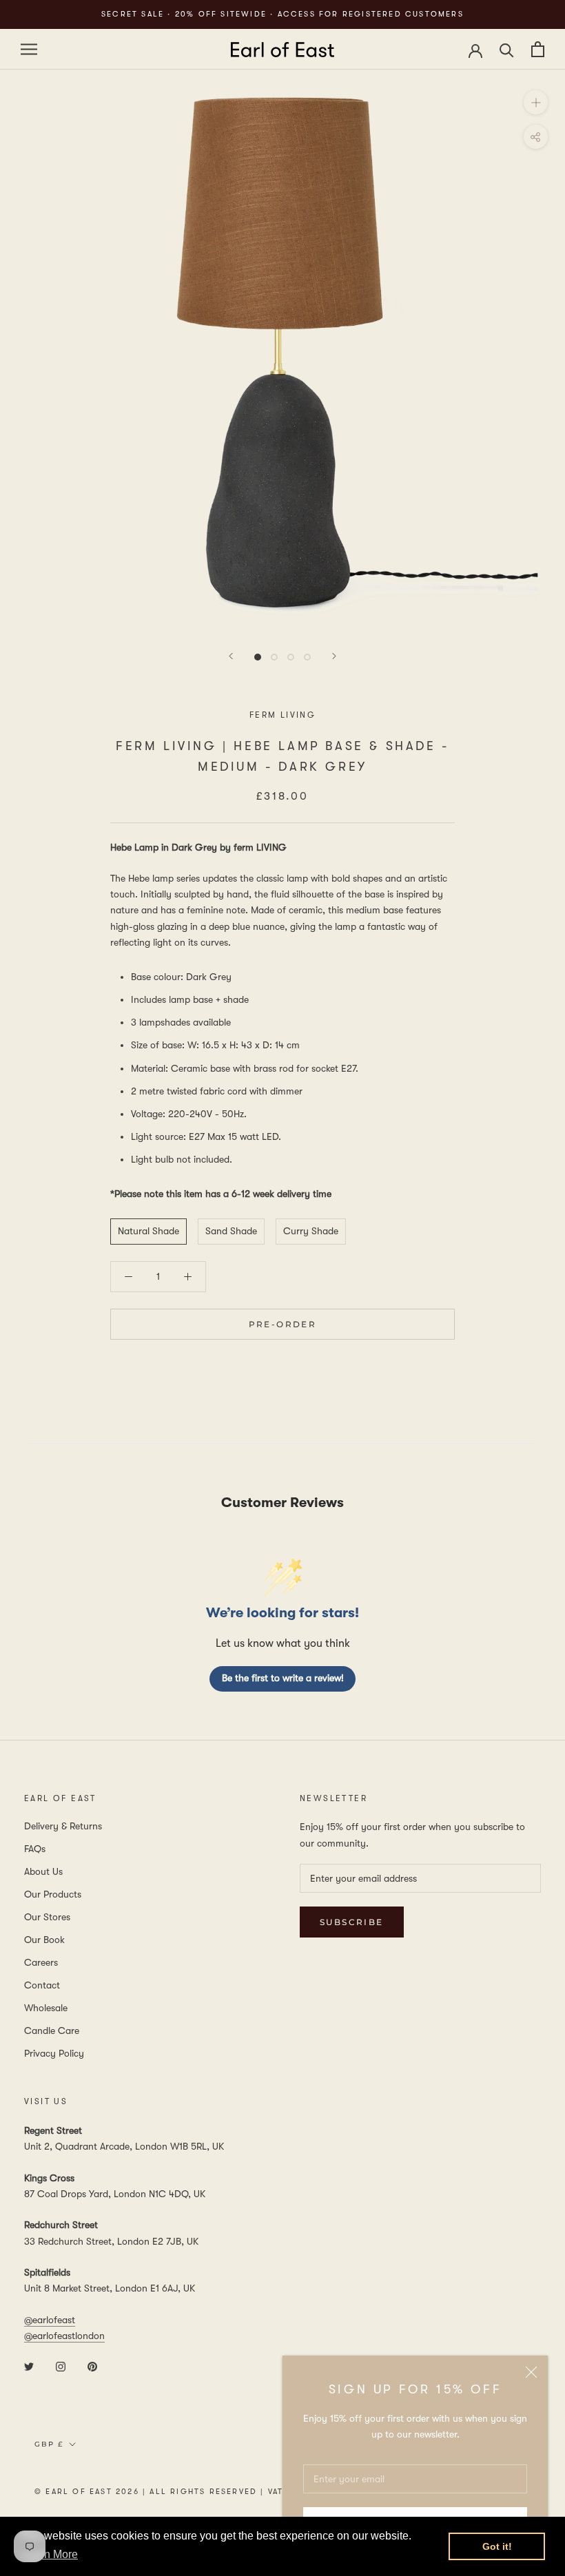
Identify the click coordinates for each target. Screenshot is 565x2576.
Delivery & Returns (63, 1826)
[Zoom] (536, 102)
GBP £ (49, 2444)
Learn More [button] (50, 2554)
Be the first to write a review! (283, 1678)
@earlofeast (50, 2320)
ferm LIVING (282, 715)
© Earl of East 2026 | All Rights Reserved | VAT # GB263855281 (197, 2492)
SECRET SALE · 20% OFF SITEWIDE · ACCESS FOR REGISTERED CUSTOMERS (282, 14)
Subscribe (352, 1922)
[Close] (531, 2372)
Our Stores (47, 1917)
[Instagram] (61, 2366)
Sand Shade (231, 1231)
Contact (42, 1985)
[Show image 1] (258, 657)
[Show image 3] (291, 657)
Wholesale (46, 2008)
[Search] (507, 49)
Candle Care (52, 2030)
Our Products (53, 1894)
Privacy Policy (54, 2053)
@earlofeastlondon (64, 2336)
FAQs (35, 1849)
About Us (43, 1871)
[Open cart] (538, 49)
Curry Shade (311, 1231)
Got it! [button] (497, 2546)
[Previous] (231, 656)
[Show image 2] (274, 657)
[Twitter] (29, 2366)
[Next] (334, 656)
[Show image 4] (307, 657)
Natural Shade (148, 1231)
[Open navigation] (29, 49)
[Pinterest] (92, 2366)
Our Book (44, 1940)
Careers (41, 1962)
